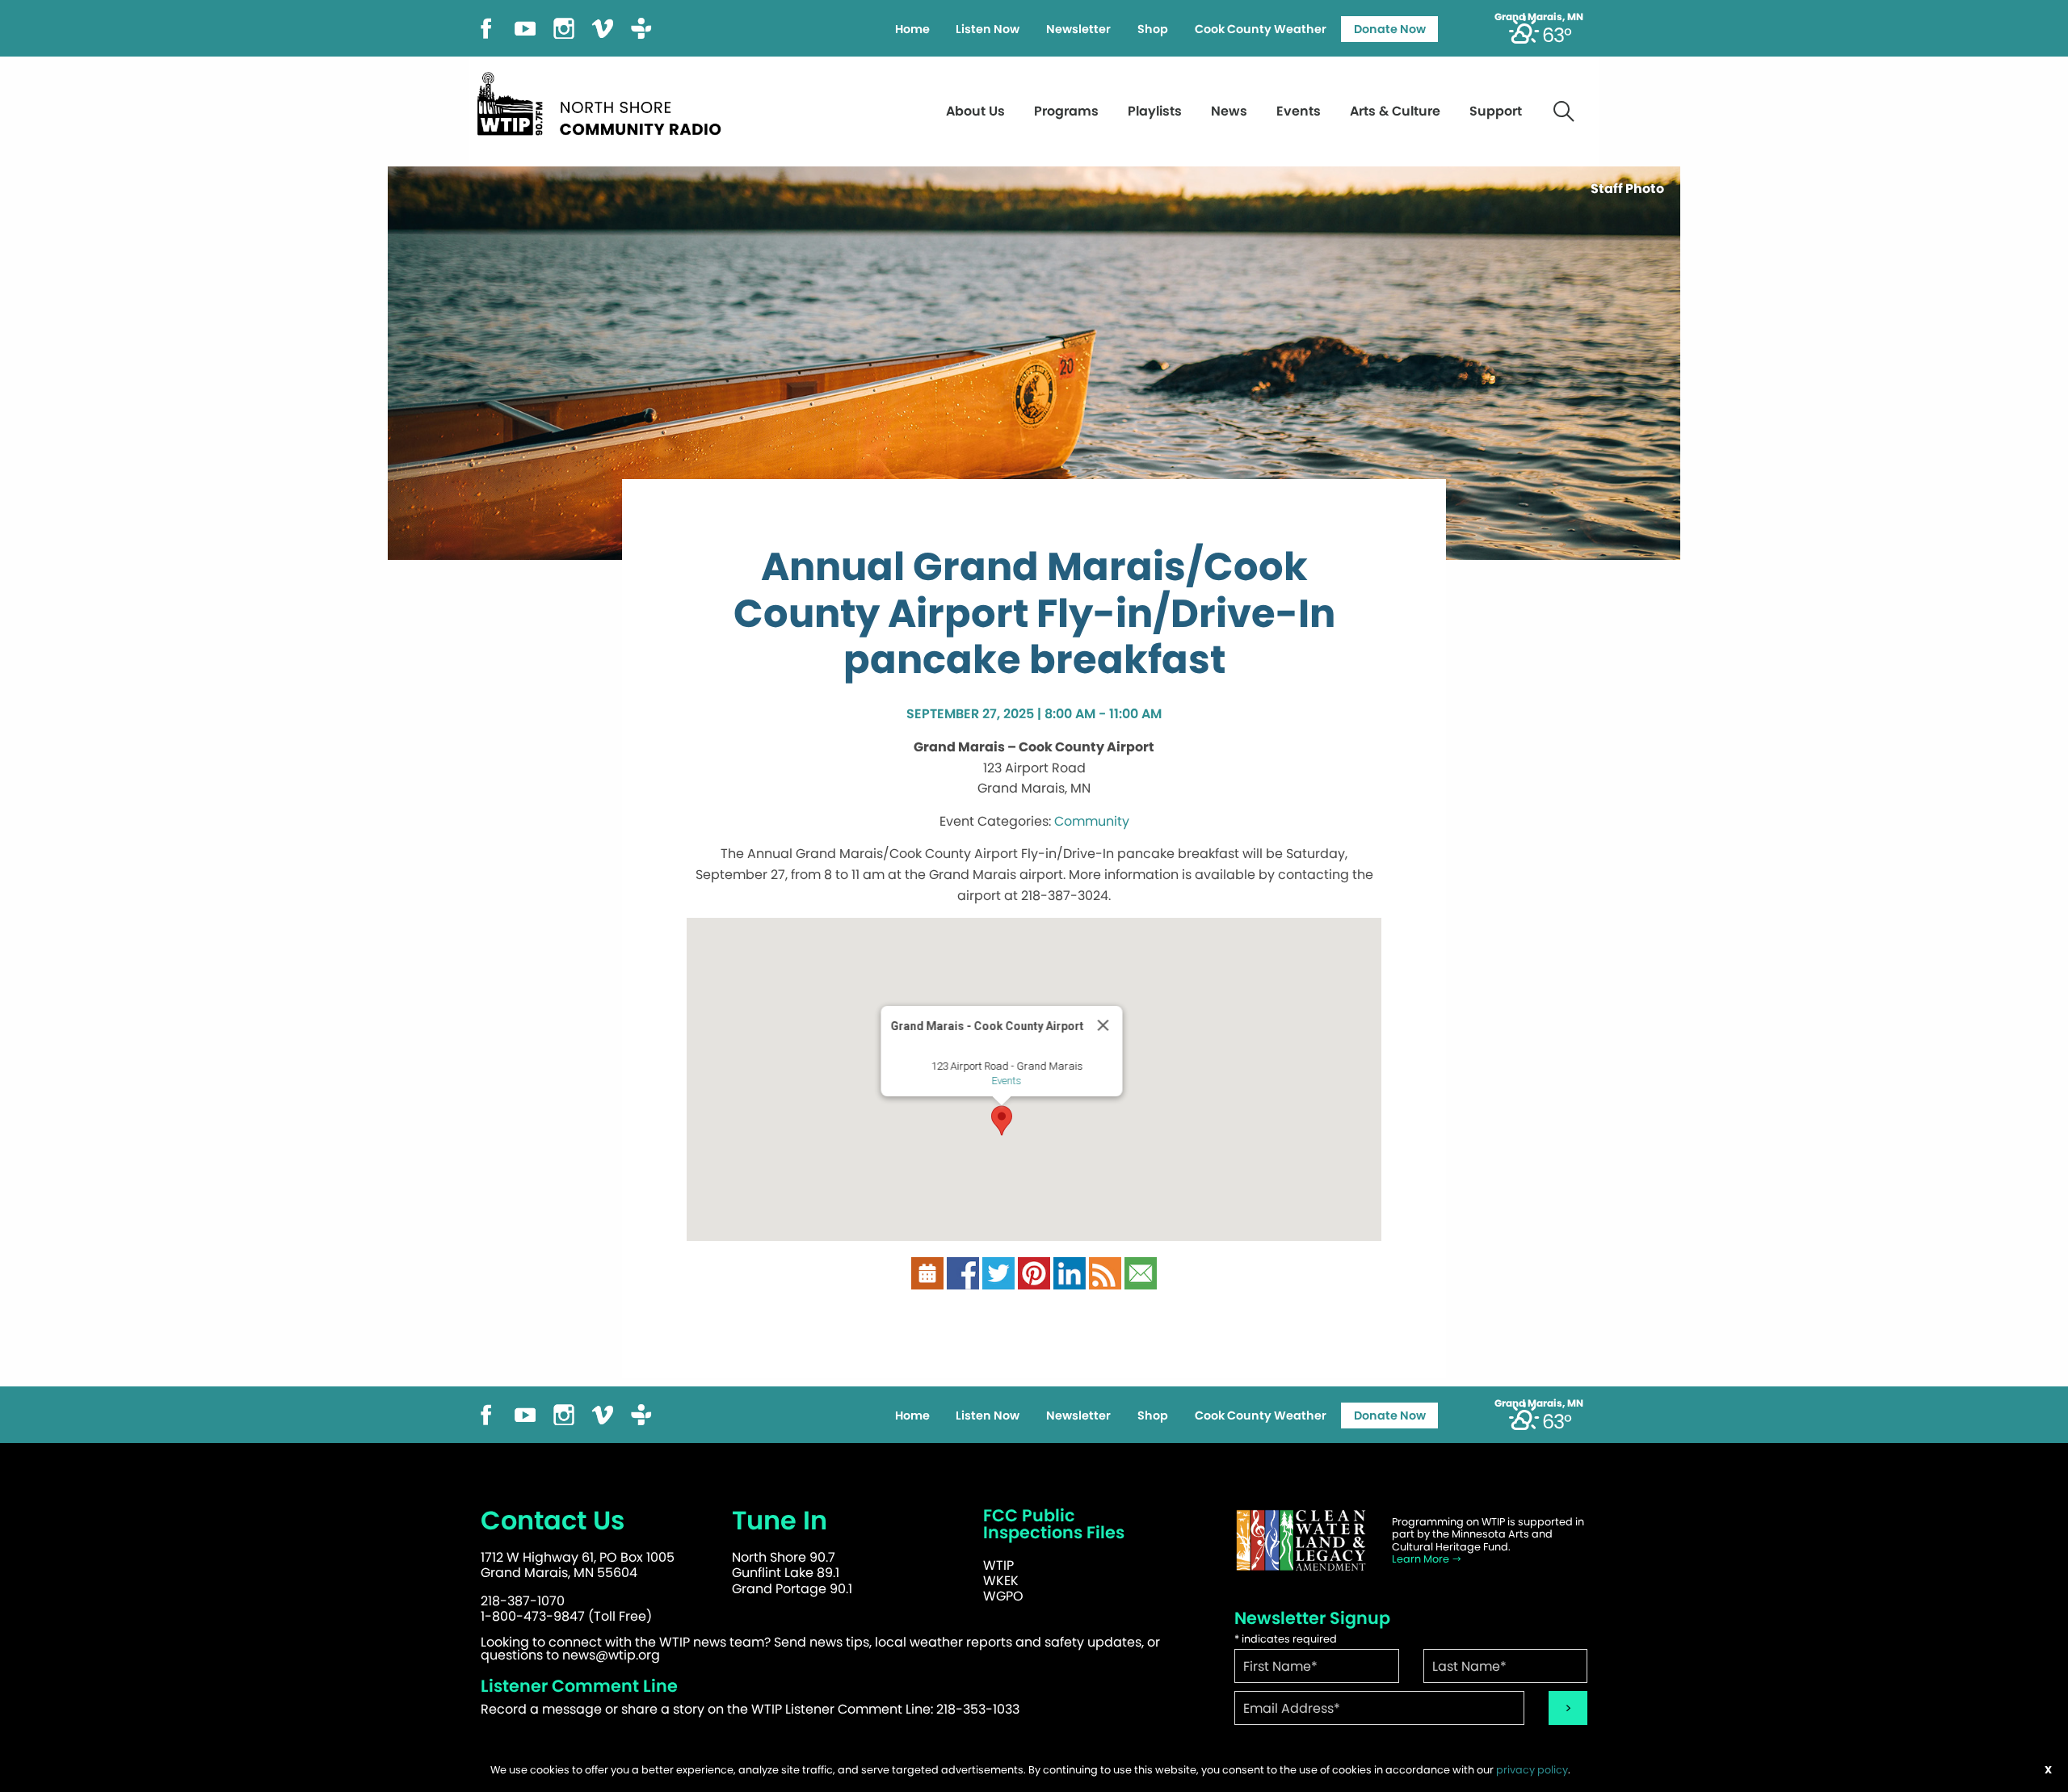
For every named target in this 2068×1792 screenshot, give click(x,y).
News (1229, 111)
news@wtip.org (611, 1655)
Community (1092, 821)
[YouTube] (525, 27)
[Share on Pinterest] (1034, 1273)
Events (1299, 111)
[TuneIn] (641, 27)
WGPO (1003, 1596)
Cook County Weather (1261, 29)
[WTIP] (604, 101)
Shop (1153, 29)
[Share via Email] (1141, 1273)
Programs (1066, 111)
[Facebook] (486, 27)
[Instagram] (564, 27)
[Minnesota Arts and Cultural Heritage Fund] (1301, 1540)
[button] (1002, 1121)
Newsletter (1078, 29)
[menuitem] (912, 29)
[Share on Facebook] (963, 1273)
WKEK (1001, 1581)
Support (1496, 111)
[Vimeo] (603, 27)
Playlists (1155, 111)
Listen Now (988, 29)
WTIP (998, 1565)
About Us (975, 111)
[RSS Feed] (1105, 1273)
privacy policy (1532, 1770)
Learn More (1422, 1559)
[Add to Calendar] (927, 1273)
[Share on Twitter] (998, 1273)
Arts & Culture (1395, 111)
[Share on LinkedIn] (1070, 1273)
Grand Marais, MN (1539, 17)
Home (912, 29)
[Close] (1103, 1025)
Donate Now (1390, 29)
